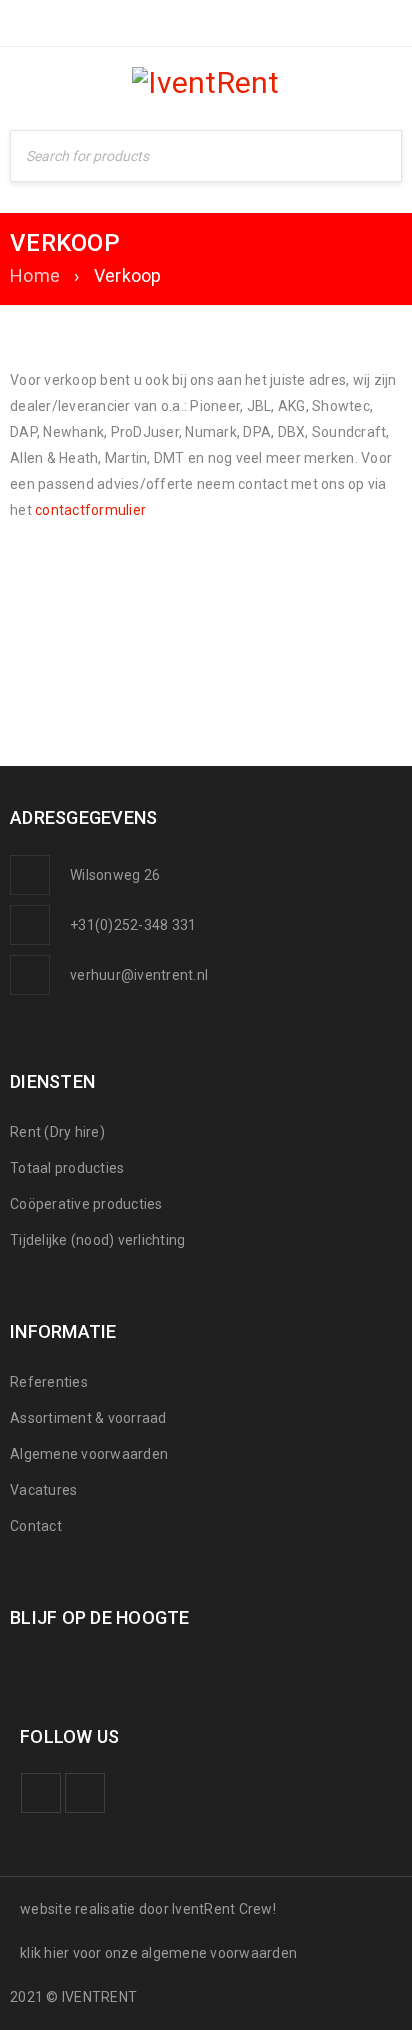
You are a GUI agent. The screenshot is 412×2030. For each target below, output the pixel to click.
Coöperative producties (86, 1204)
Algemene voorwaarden (89, 1454)
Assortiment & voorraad (88, 1418)
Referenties (49, 1382)
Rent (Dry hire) (57, 1132)
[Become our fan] (41, 1793)
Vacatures (43, 1490)
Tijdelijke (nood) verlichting (97, 1240)
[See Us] (85, 1793)
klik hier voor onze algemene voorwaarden (158, 1953)
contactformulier (90, 510)
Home (35, 275)
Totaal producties (67, 1168)
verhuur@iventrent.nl (139, 975)
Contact (36, 1526)
